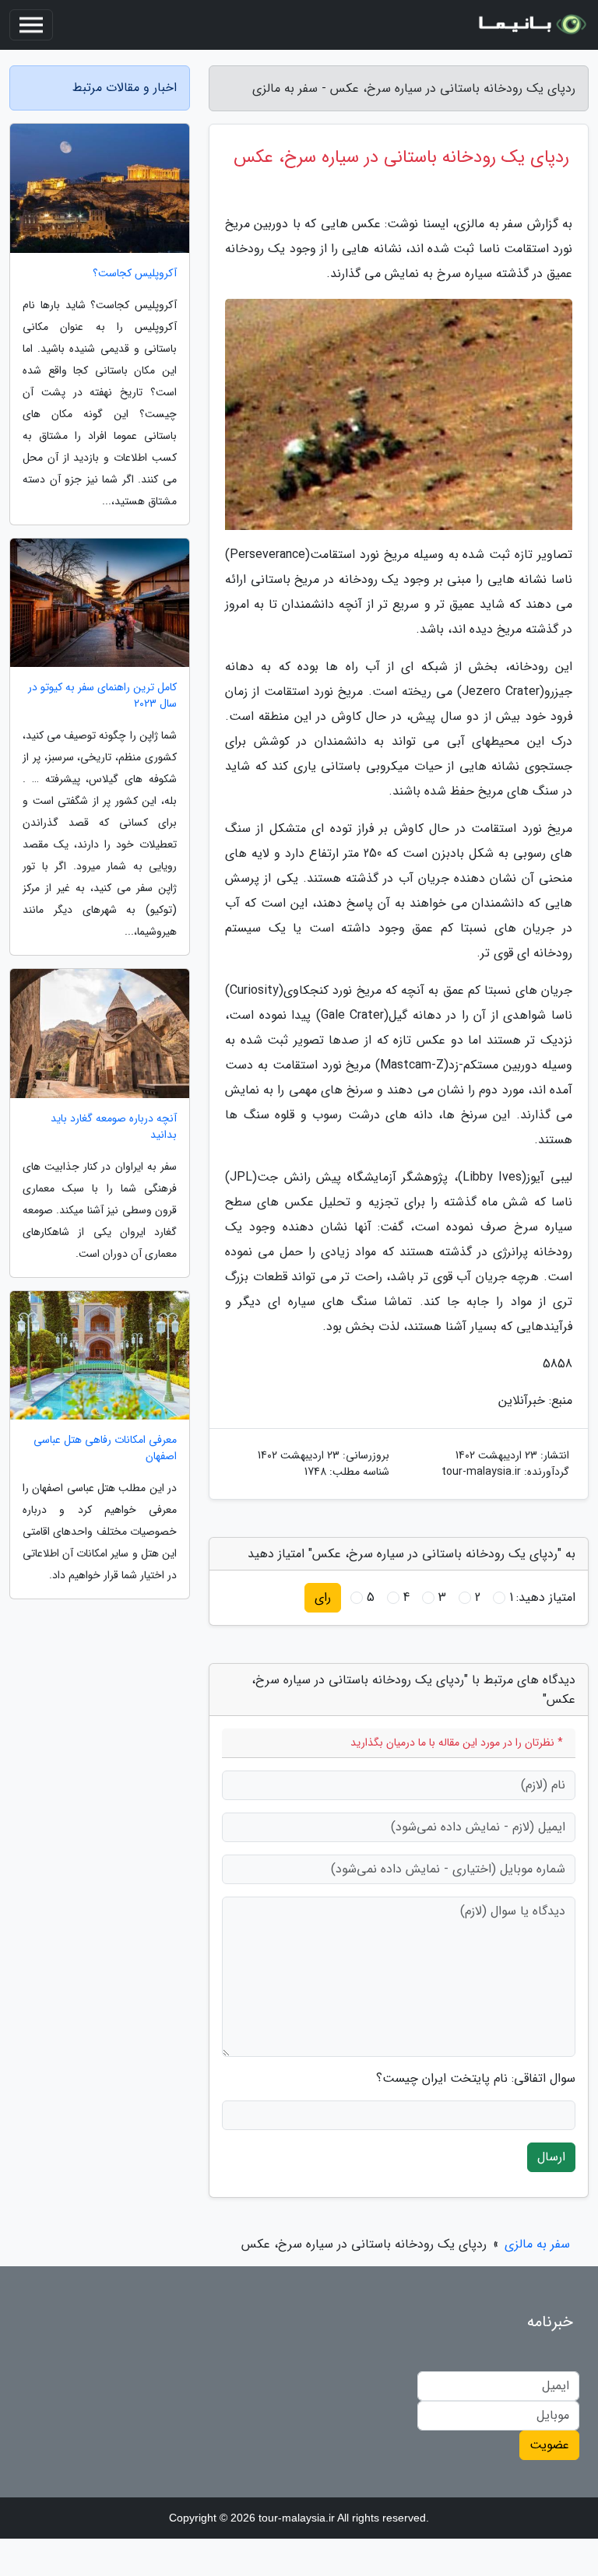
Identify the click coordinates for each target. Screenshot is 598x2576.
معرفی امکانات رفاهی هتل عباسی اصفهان (105, 1448)
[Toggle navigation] (31, 25)
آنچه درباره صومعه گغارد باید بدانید (114, 1127)
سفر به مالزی (537, 2244)
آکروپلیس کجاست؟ (135, 274)
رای (323, 1597)
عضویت (549, 2445)
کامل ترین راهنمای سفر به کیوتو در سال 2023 (102, 696)
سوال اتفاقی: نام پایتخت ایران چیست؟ (476, 2079)
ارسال (551, 2157)
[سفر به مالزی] (531, 25)
